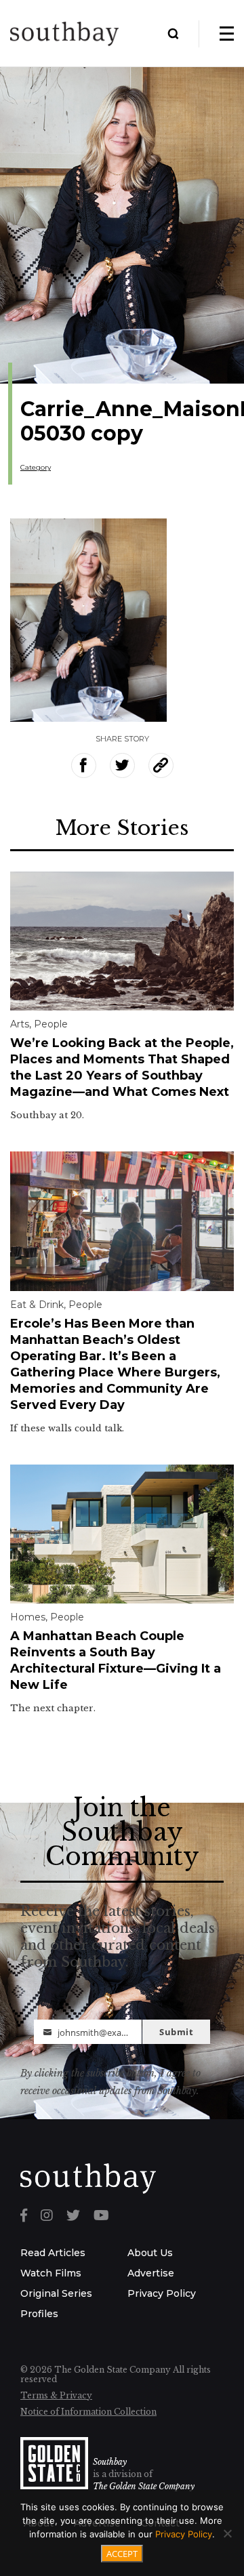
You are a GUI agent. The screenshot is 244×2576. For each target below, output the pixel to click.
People (51, 1024)
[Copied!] (161, 765)
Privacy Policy (162, 2293)
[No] (227, 2533)
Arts (20, 1024)
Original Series (56, 2293)
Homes (28, 1617)
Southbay (110, 2462)
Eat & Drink (37, 1305)
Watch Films (51, 2273)
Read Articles (53, 2253)
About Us (150, 2253)
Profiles (39, 2314)
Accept (122, 2554)
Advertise (151, 2273)
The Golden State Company (144, 2486)
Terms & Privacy (56, 2395)
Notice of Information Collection (88, 2412)
